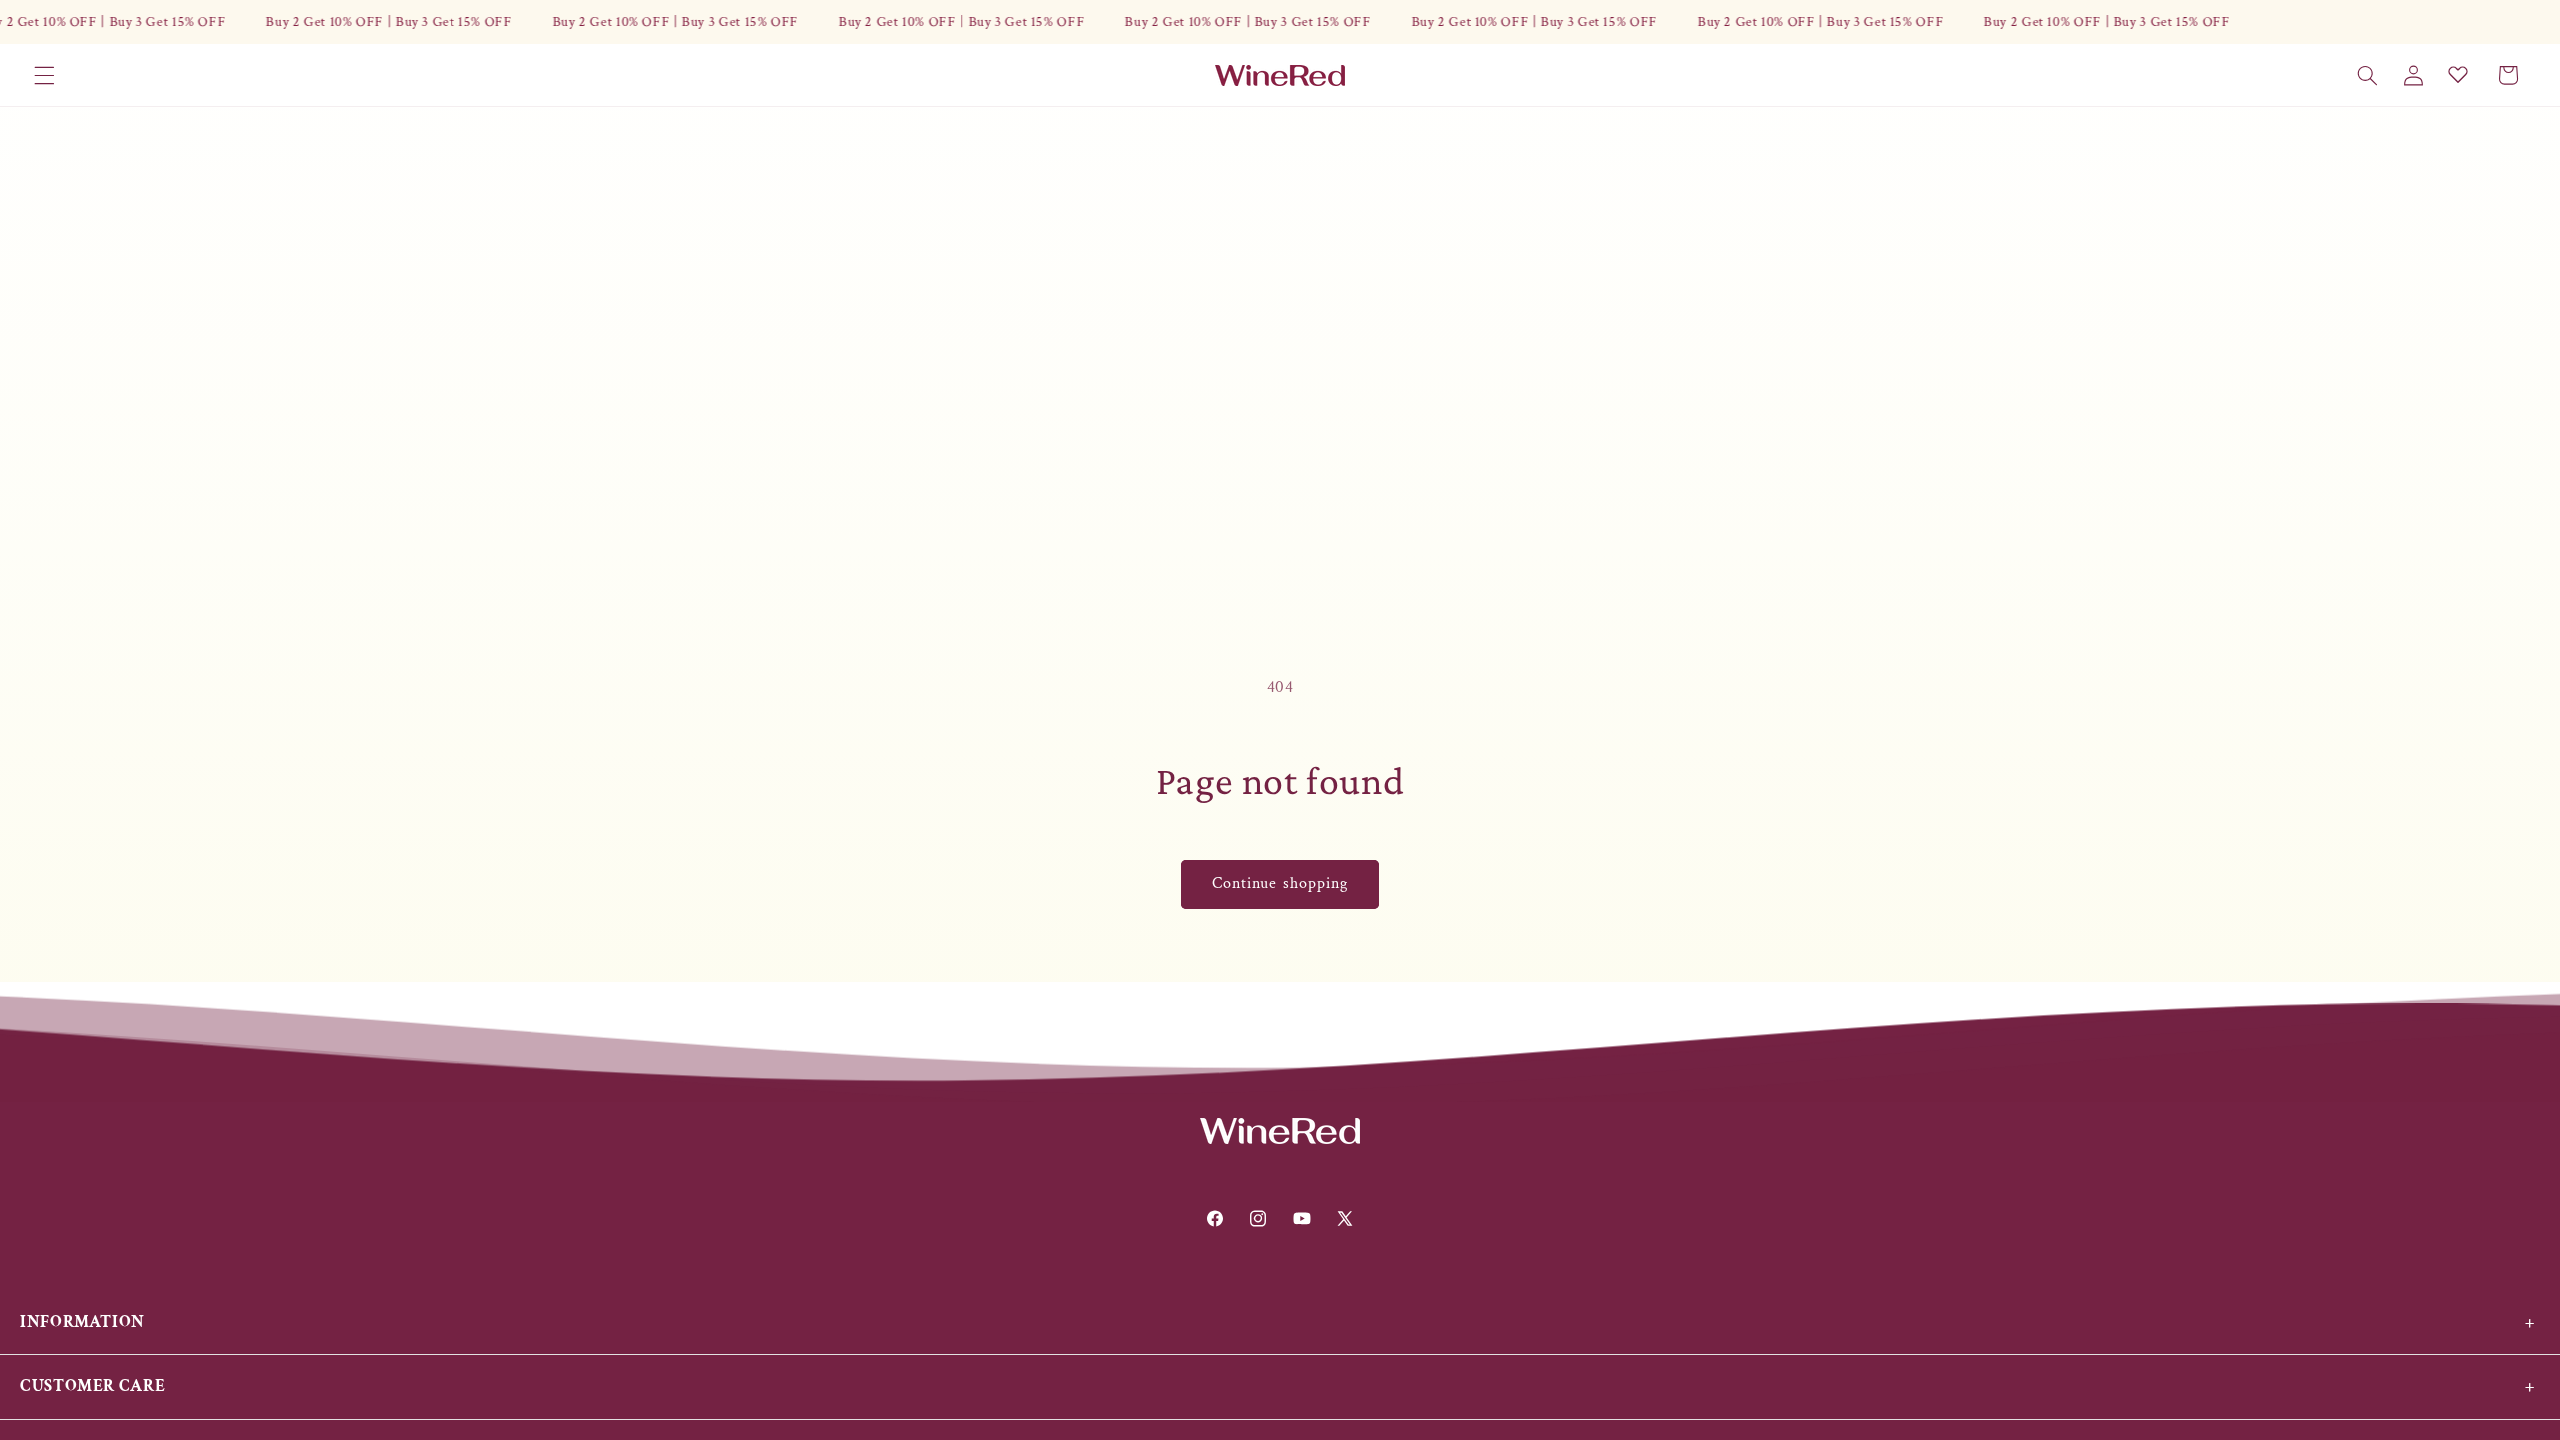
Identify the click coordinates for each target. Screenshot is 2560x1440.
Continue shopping (1280, 883)
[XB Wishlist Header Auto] (2458, 74)
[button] (44, 75)
